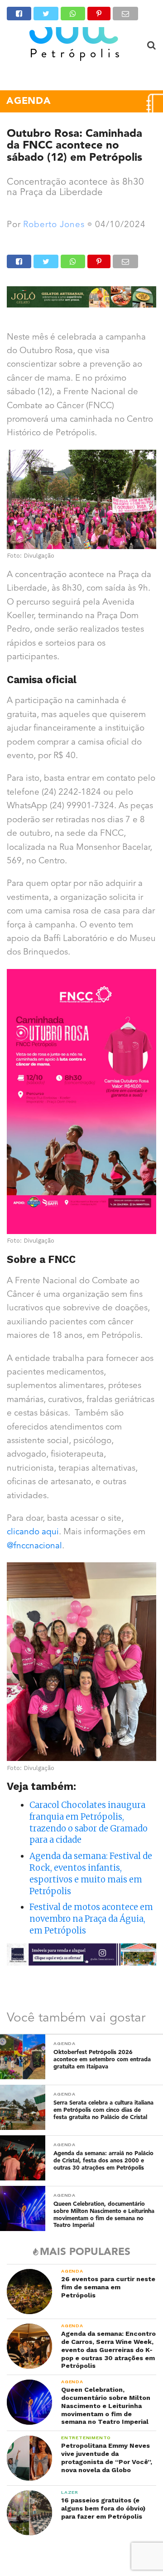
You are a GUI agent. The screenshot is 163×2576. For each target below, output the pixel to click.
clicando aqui (33, 1532)
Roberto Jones (54, 225)
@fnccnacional (34, 1546)
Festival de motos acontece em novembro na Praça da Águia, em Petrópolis (91, 1919)
